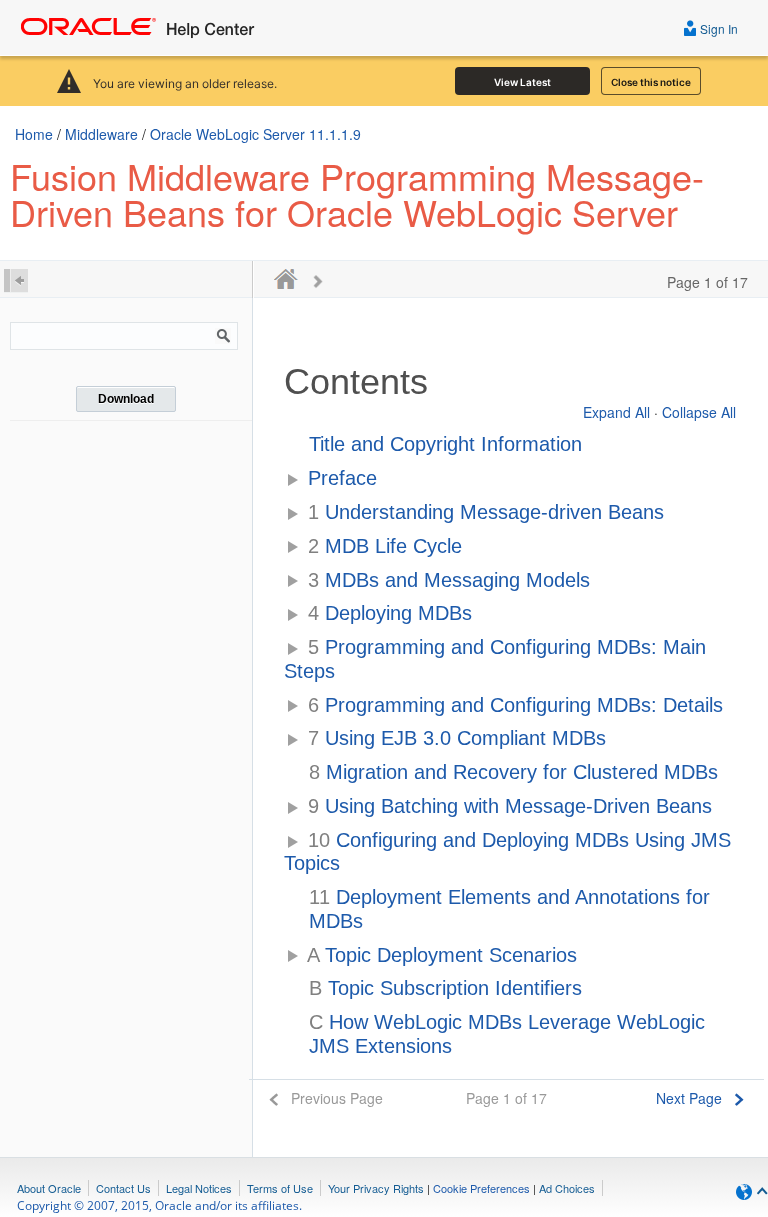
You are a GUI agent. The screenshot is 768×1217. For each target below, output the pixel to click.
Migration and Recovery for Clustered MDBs (513, 772)
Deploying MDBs (390, 613)
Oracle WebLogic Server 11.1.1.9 (255, 134)
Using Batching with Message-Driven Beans (510, 806)
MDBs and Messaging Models (449, 580)
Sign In (717, 28)
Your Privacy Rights (376, 1188)
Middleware (101, 134)
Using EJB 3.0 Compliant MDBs (457, 738)
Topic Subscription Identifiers (445, 988)
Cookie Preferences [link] (481, 1188)
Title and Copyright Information (445, 444)
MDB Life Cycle (385, 546)
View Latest (522, 82)
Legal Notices (199, 1188)
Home (34, 134)
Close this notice (651, 82)
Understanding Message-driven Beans (486, 512)
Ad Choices (567, 1188)
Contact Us (123, 1188)
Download (126, 399)
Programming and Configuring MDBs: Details (515, 705)
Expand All (616, 412)
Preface (342, 478)
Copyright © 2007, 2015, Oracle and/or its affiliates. (161, 1205)
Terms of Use (280, 1188)
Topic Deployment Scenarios (442, 955)
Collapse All (699, 412)
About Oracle (49, 1188)
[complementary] (481, 1188)
